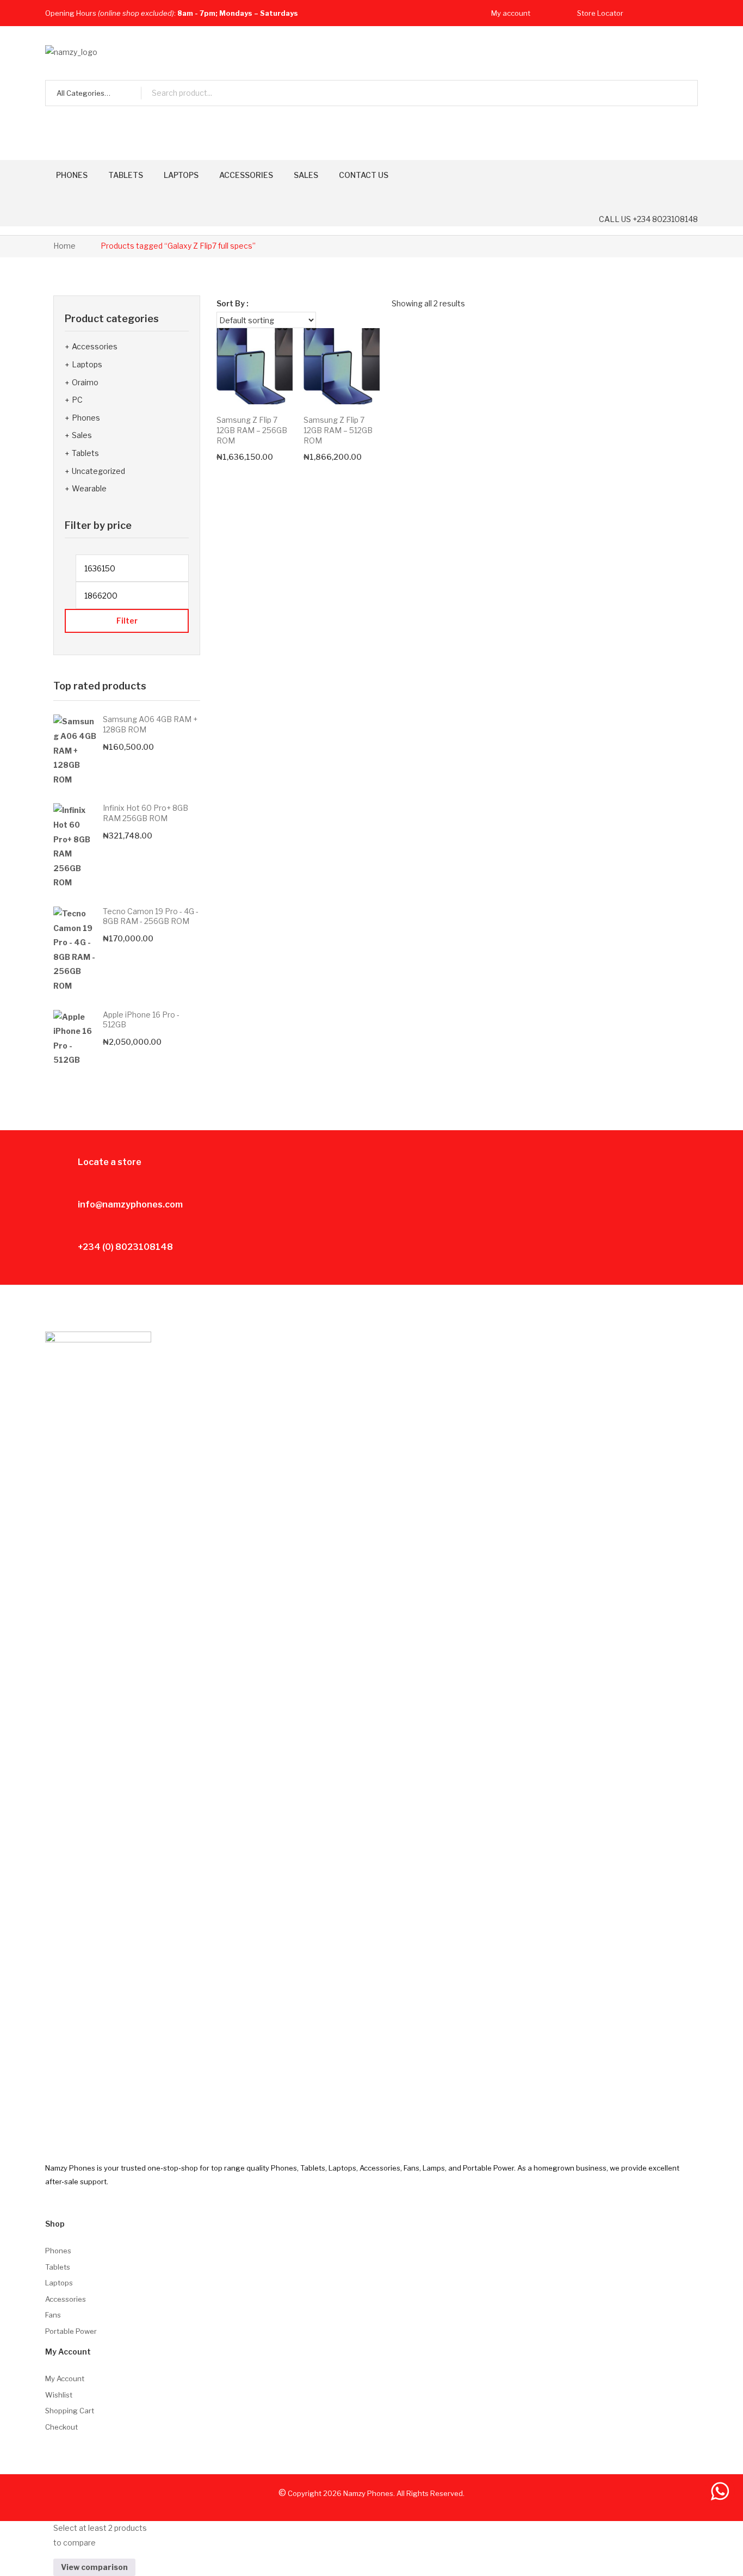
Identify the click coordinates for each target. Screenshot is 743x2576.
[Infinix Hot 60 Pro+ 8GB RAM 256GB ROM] (75, 847)
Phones (86, 418)
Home (64, 246)
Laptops (87, 364)
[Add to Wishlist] (270, 351)
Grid (664, 304)
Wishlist (59, 2395)
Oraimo (85, 382)
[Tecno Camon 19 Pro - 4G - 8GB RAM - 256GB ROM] (75, 950)
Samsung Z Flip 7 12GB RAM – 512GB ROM (338, 430)
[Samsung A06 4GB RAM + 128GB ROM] (75, 751)
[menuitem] (72, 175)
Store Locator (600, 13)
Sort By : (233, 303)
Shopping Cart (70, 2411)
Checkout (61, 2427)
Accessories (95, 346)
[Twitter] (671, 13)
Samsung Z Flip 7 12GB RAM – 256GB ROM (252, 430)
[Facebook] (651, 13)
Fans (53, 2315)
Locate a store (110, 1162)
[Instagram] (692, 13)
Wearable (89, 488)
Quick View (269, 381)
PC (77, 400)
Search (685, 93)
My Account (65, 2378)
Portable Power (71, 2331)
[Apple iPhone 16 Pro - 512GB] (75, 1039)
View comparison (94, 2567)
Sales (82, 435)
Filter (127, 621)
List (682, 304)
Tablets (85, 453)
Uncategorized (98, 471)
